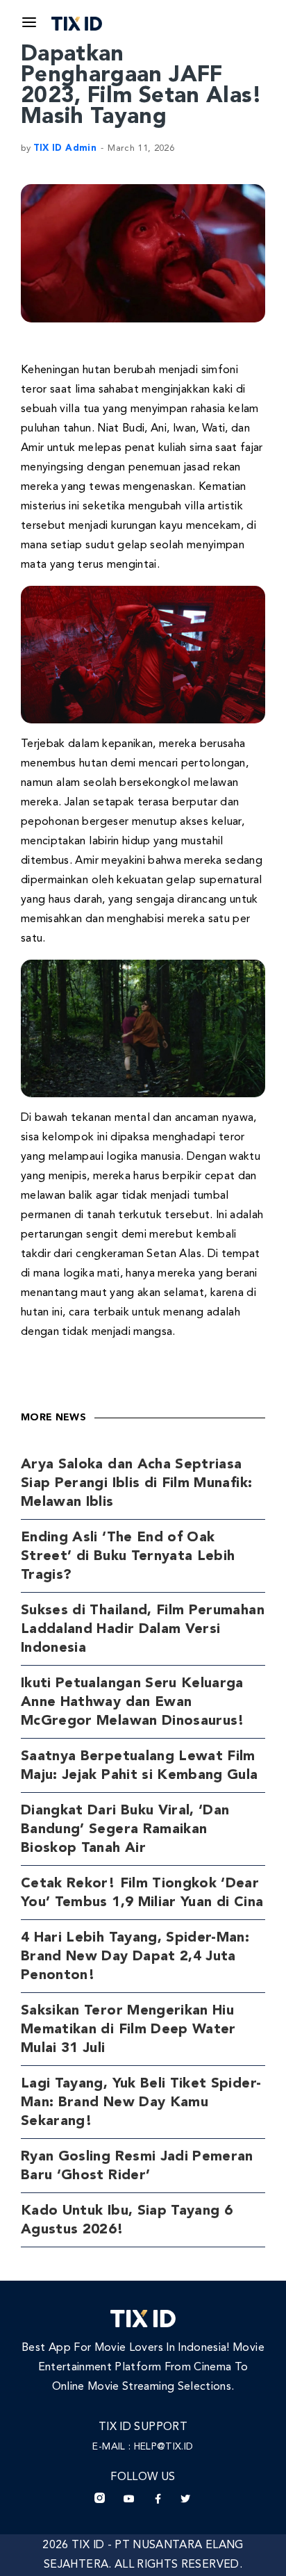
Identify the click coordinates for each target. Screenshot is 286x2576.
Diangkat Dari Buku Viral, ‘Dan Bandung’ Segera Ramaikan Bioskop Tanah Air (125, 1830)
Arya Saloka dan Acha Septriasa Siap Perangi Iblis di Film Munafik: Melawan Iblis (136, 1484)
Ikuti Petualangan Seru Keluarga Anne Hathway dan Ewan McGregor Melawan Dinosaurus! (133, 1703)
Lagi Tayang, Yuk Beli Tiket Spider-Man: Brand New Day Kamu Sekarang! (141, 2103)
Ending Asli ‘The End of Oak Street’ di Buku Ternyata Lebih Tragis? (128, 1557)
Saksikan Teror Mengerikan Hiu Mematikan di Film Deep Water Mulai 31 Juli (128, 2030)
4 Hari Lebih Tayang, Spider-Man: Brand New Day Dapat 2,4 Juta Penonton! (135, 1957)
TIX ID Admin (65, 148)
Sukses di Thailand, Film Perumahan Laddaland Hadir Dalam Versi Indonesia (143, 1630)
